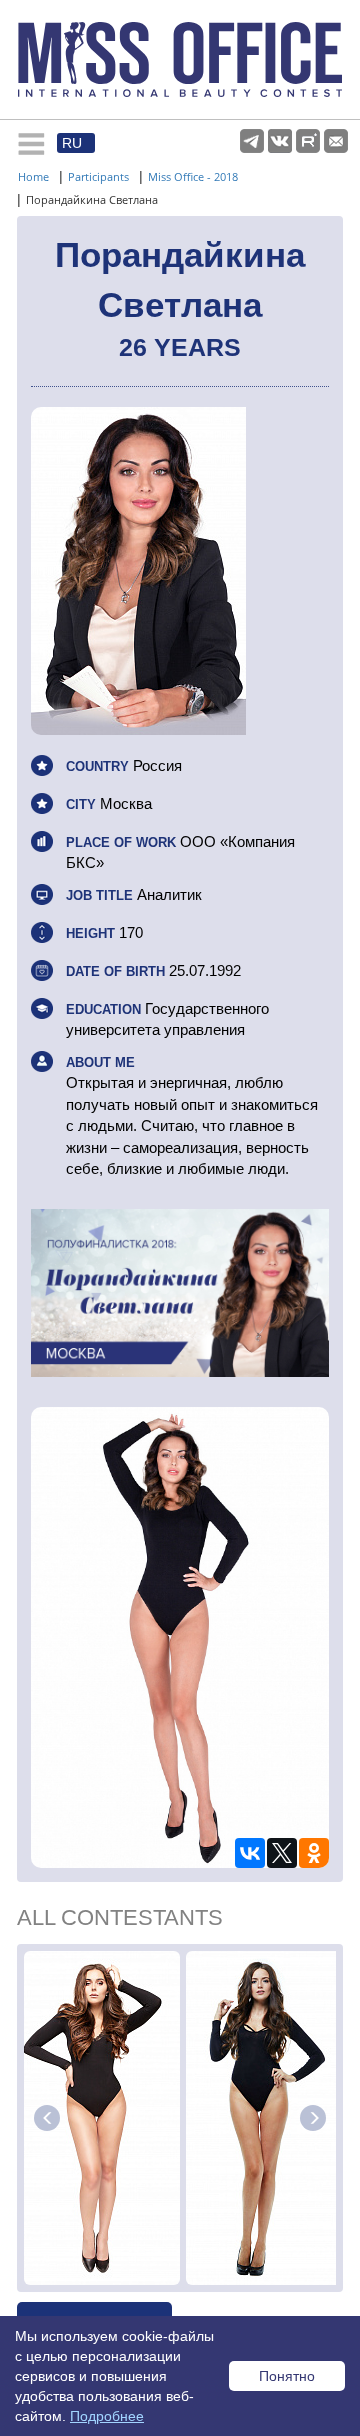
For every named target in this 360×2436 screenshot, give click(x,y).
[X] (282, 1853)
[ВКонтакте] (250, 1853)
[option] (102, 2118)
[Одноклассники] (314, 1853)
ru (72, 143)
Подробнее (107, 2416)
